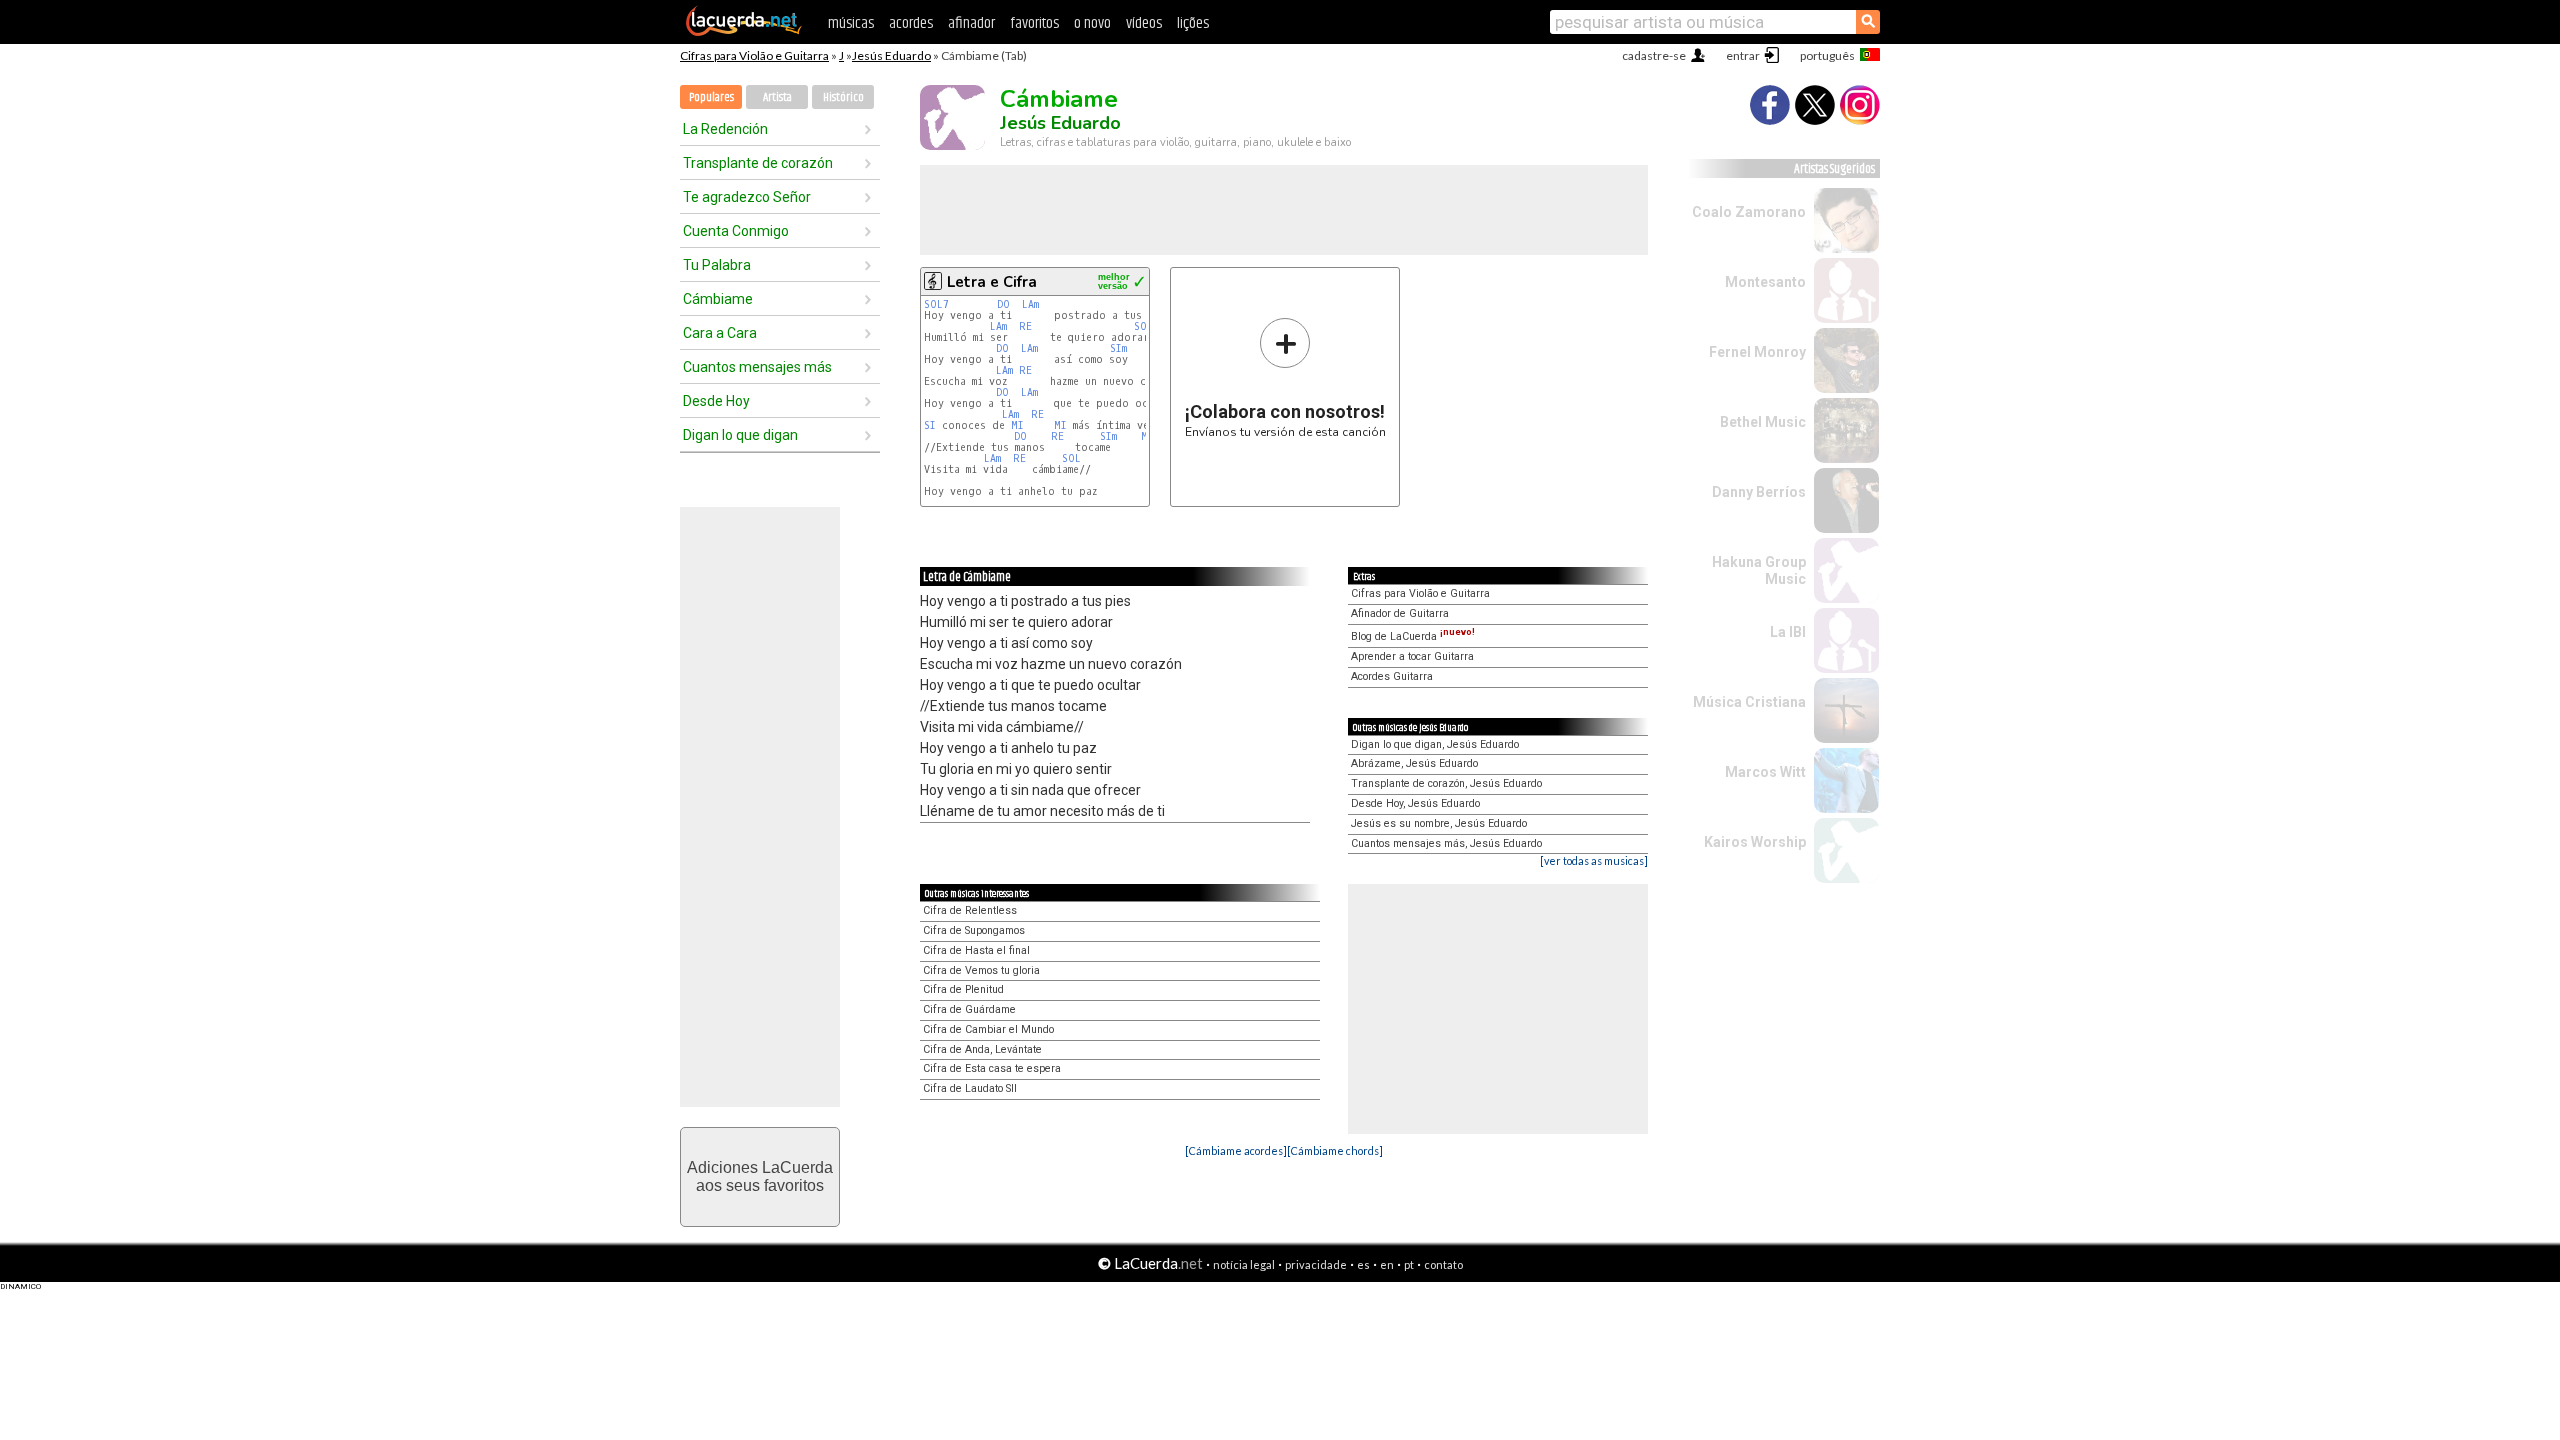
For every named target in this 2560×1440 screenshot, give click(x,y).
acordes (911, 23)
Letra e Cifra (992, 282)
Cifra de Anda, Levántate (982, 1049)
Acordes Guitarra (1392, 676)
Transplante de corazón (758, 163)
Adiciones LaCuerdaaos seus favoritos (760, 1176)
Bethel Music (1763, 422)
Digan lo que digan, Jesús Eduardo (1435, 744)
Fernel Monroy (1757, 352)
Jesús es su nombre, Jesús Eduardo (1439, 823)
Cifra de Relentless (970, 910)
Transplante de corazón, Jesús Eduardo (1446, 783)
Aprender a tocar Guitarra (1412, 656)
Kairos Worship (1755, 842)
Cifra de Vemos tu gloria (981, 970)
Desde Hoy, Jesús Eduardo (1415, 803)
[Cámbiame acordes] (1236, 1150)
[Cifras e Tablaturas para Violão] (744, 32)
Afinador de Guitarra (1400, 613)
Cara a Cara (720, 333)
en (1387, 1264)
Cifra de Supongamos (974, 930)
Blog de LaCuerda (1413, 636)
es (1363, 1264)
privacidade (1316, 1264)
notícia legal (1244, 1264)
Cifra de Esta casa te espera (992, 1068)
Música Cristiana (1749, 702)
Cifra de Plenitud (963, 989)
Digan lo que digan (740, 435)
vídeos (1144, 23)
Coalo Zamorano (1749, 212)
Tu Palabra (717, 265)
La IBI (1788, 632)
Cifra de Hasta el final (976, 950)
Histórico (843, 97)
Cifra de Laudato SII (970, 1088)
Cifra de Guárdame (969, 1009)
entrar (1743, 55)
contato (1443, 1264)
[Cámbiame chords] (1335, 1150)
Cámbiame (718, 299)
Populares (711, 97)
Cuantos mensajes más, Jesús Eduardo (1446, 843)
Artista (777, 97)
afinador (971, 23)
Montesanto (1765, 282)
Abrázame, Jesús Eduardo (1414, 763)
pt (1409, 1264)
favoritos (1034, 23)
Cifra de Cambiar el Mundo (988, 1029)
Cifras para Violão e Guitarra (754, 55)
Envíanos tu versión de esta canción (1285, 377)
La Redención (725, 129)
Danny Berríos (1759, 492)
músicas (851, 23)
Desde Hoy (716, 401)
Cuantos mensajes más (757, 367)
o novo (1092, 23)
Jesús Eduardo (891, 55)
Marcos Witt (1765, 772)
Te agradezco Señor (747, 197)
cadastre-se (1654, 55)
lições (1193, 23)
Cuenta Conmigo (736, 231)
